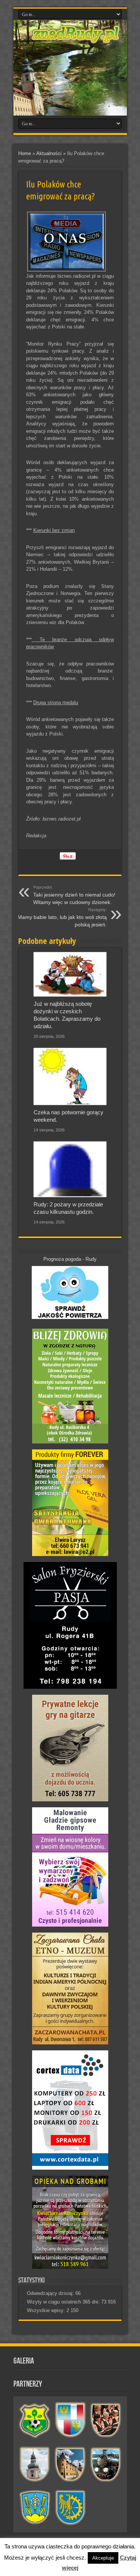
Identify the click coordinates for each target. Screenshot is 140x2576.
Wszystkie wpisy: (47, 2310)
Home (25, 153)
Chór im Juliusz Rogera (106, 2420)
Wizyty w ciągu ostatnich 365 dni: (64, 2302)
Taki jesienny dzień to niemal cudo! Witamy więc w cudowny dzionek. (74, 895)
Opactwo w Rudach (70, 2464)
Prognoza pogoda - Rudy (70, 1259)
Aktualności (49, 153)
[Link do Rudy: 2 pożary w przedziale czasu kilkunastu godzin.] (70, 1169)
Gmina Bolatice (35, 2508)
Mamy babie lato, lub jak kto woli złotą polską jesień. (62, 917)
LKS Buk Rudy (35, 2420)
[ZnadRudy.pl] (76, 39)
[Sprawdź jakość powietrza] (70, 1317)
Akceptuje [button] (103, 2558)
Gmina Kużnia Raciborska (70, 2508)
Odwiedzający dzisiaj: (51, 2293)
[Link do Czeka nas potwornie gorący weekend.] (70, 1076)
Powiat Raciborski (70, 2420)
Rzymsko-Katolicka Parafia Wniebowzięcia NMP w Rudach (35, 2464)
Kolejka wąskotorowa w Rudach (106, 2464)
